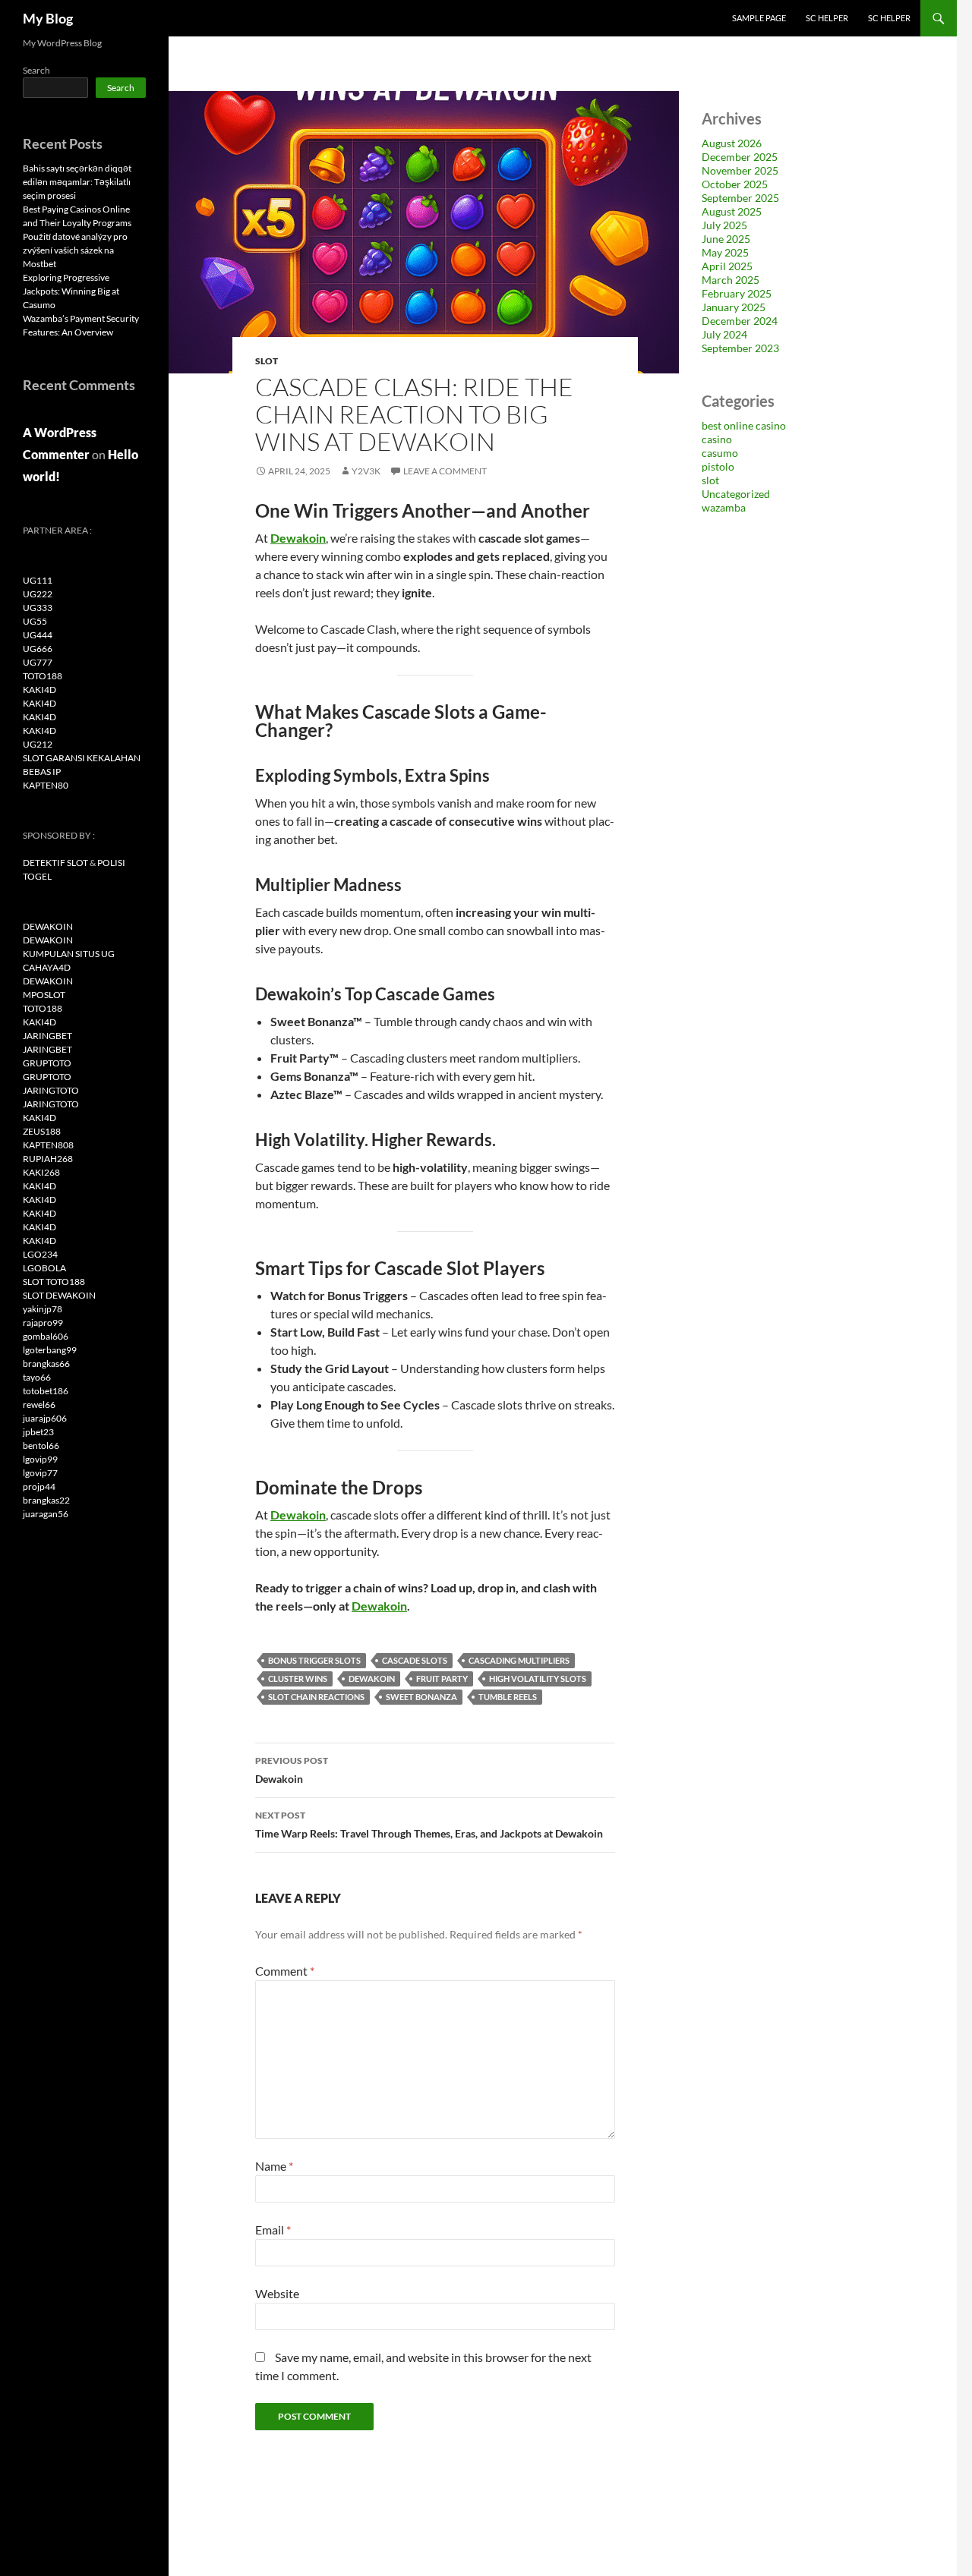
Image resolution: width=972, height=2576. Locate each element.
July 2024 (724, 334)
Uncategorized (736, 494)
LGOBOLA (44, 1268)
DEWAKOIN (372, 1678)
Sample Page (759, 18)
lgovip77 (40, 1473)
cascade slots (415, 1660)
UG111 (38, 580)
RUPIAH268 (48, 1159)
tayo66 (37, 1377)
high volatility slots (538, 1678)
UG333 (38, 608)
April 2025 (727, 266)
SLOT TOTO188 (54, 1282)
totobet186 (46, 1391)
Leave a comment (445, 471)
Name (274, 2166)
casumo (720, 453)
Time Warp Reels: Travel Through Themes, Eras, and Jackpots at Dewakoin (429, 1825)
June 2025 (726, 239)
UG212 (38, 744)
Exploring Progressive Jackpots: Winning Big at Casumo (71, 291)
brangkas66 (46, 1364)
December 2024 (740, 321)
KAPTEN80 (46, 785)
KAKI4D (39, 690)
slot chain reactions (316, 1697)
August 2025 (732, 211)
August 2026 (732, 143)
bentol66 (41, 1445)
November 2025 (740, 170)
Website (277, 2293)
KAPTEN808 (48, 1145)
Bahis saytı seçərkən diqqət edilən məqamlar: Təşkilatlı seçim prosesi (77, 182)
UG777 (38, 662)
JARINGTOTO (51, 1090)
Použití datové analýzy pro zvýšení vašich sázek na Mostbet (75, 250)
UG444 (38, 635)
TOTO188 (43, 676)
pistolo (718, 466)
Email (273, 2230)
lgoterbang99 (50, 1350)
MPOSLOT (44, 995)
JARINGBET (47, 1036)
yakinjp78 (43, 1309)
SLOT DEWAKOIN (59, 1295)
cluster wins (298, 1678)
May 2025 (725, 252)
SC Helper (827, 18)
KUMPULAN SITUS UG (69, 954)
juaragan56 (46, 1514)
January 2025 (734, 307)
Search (36, 70)
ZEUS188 (42, 1131)
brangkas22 (46, 1500)
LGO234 (40, 1254)
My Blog (48, 18)
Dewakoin (298, 538)
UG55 (35, 621)
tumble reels (508, 1697)
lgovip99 (40, 1459)
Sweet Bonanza (421, 1697)
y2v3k (366, 471)
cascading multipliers (519, 1660)
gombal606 (46, 1336)
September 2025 (740, 198)
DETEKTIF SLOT (55, 863)
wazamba (724, 507)
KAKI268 (41, 1172)
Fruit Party (442, 1678)
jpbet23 (38, 1432)
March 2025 (731, 280)
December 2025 (740, 157)
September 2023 (740, 348)
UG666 (38, 649)
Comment (285, 1971)
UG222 (38, 594)
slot (267, 361)
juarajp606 (45, 1418)
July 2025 (724, 225)
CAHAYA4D (47, 967)
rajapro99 (43, 1323)
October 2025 (735, 184)
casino (717, 439)
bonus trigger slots (314, 1660)
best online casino (744, 425)
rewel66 (39, 1405)
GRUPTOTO (47, 1063)
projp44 (39, 1486)
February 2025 (737, 293)
